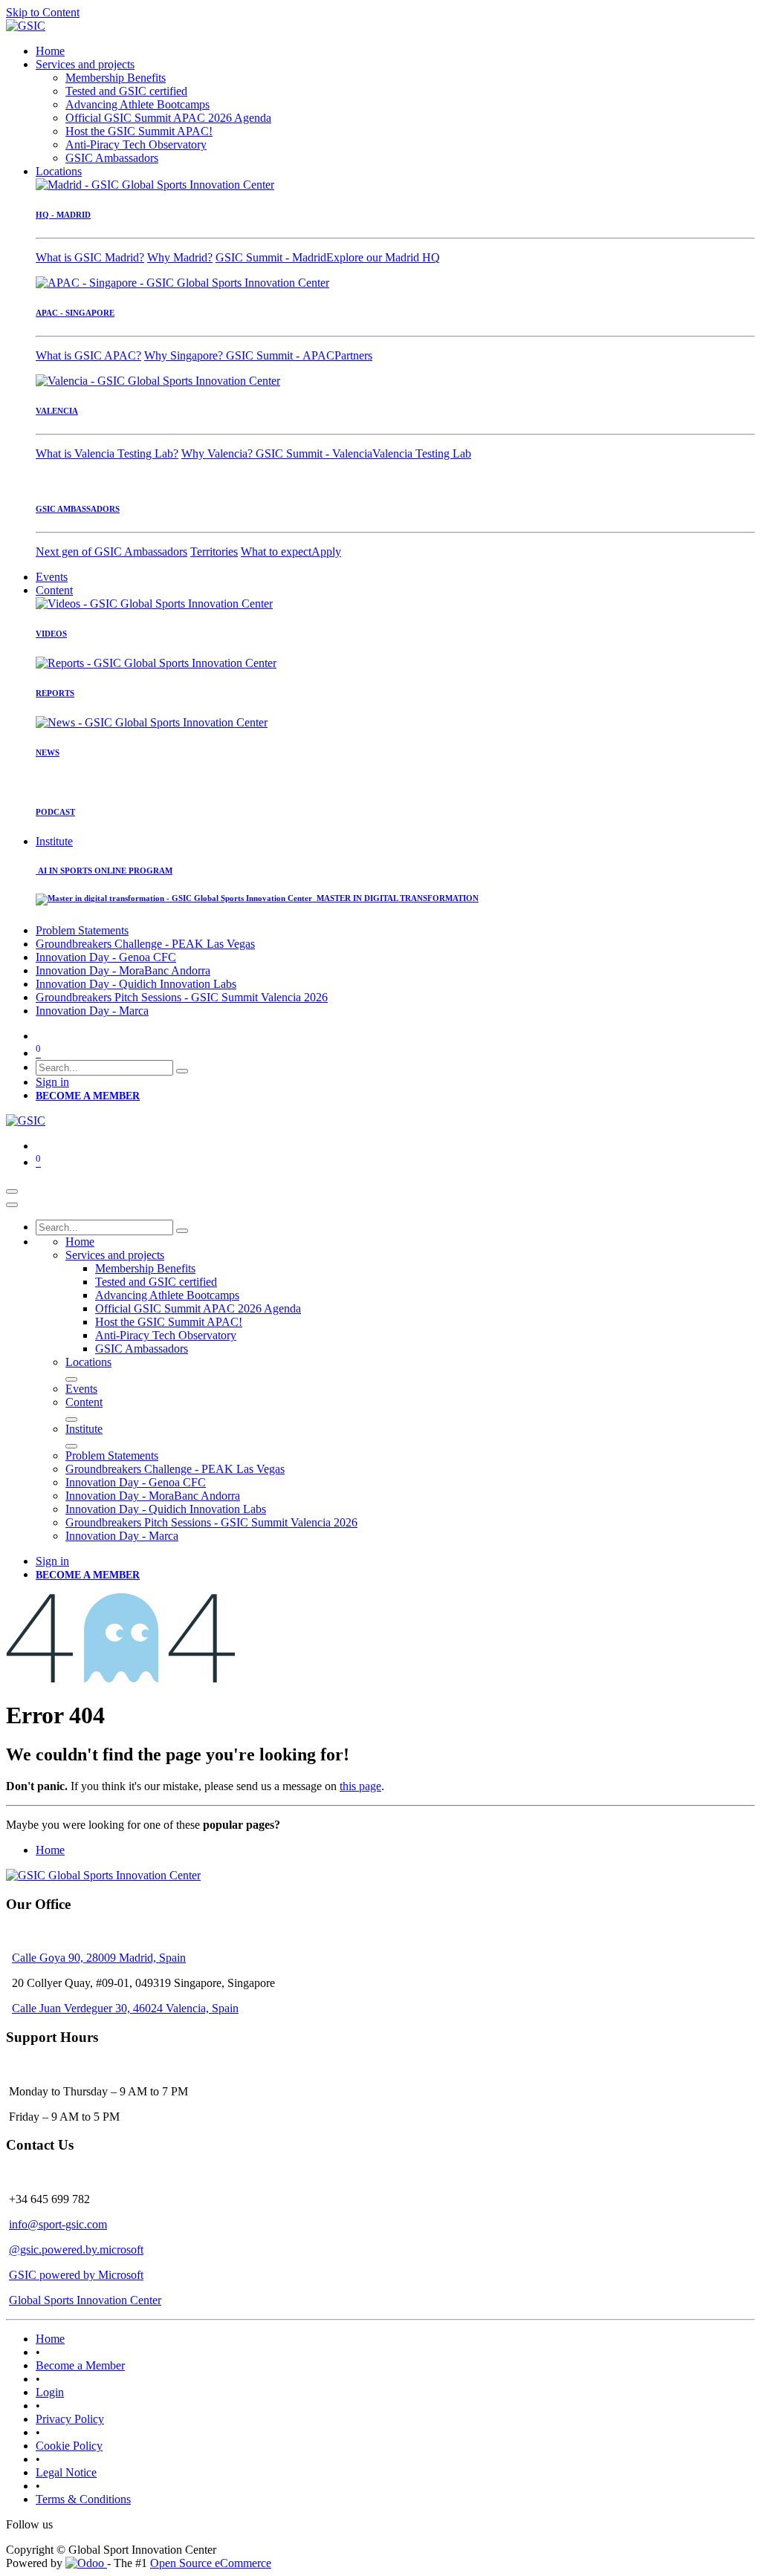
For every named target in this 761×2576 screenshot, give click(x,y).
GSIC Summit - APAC (280, 355)
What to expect (276, 552)
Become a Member (80, 2365)
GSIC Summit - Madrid (271, 257)
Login (50, 2392)
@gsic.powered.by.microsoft (76, 2250)
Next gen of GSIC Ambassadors (111, 552)
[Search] (182, 1071)
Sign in (52, 1082)
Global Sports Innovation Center (85, 2300)
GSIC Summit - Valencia (314, 453)
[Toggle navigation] (12, 1191)
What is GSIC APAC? (88, 355)
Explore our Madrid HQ (383, 257)
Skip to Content (43, 12)
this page (360, 1786)
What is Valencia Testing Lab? (107, 453)
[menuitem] (50, 51)
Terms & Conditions (83, 2499)
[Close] (12, 1205)
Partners (353, 355)
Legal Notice (66, 2472)
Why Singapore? (185, 355)
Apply (326, 552)
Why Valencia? (218, 453)
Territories (214, 552)
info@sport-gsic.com (58, 2224)
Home (50, 1850)
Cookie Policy (69, 2446)
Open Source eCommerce (211, 2563)
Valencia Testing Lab (422, 453)
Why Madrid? (180, 257)
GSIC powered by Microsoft (76, 2275)
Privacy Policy (70, 2419)
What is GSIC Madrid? (90, 257)
